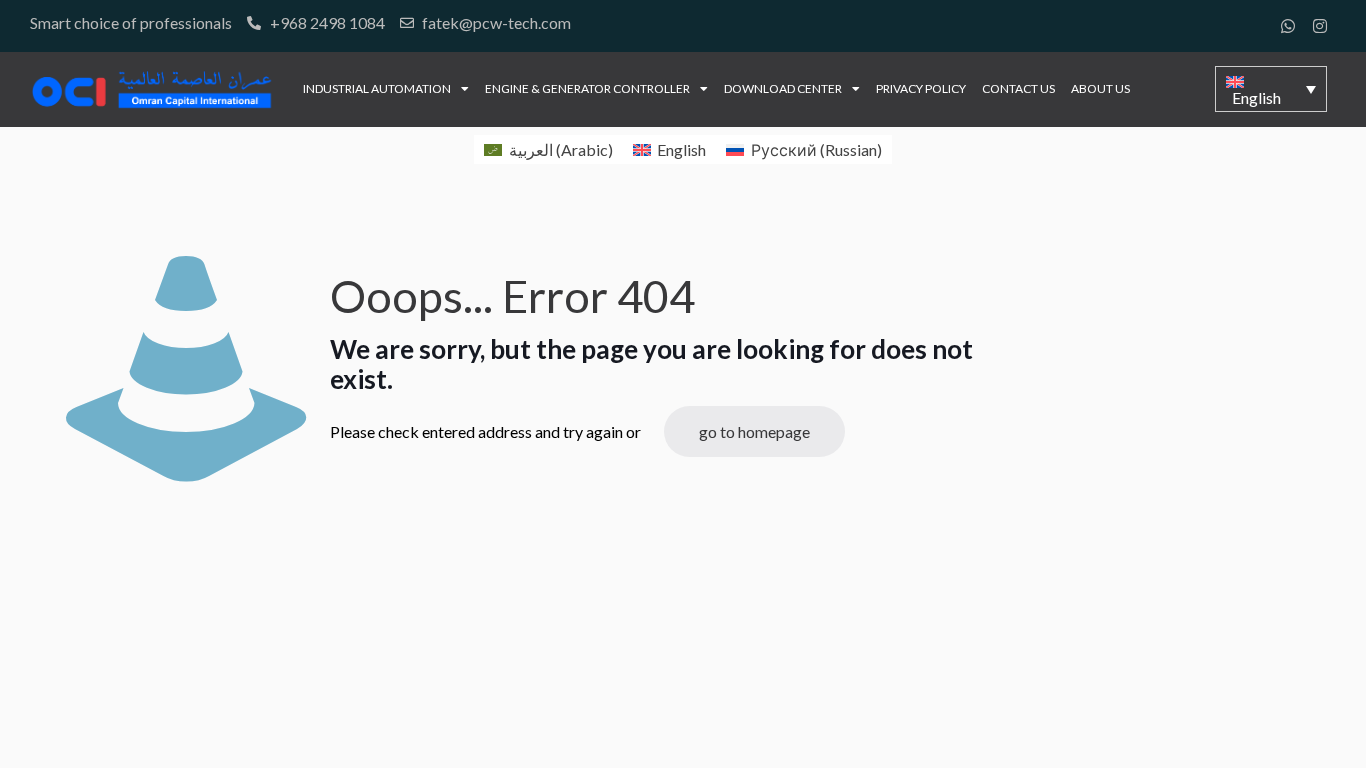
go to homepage (754, 431)
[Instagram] (1320, 26)
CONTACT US (1018, 88)
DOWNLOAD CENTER (783, 88)
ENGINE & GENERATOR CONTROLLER (587, 88)
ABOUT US (1100, 88)
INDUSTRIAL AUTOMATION (377, 88)
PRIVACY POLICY (921, 88)
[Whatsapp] (1288, 26)
